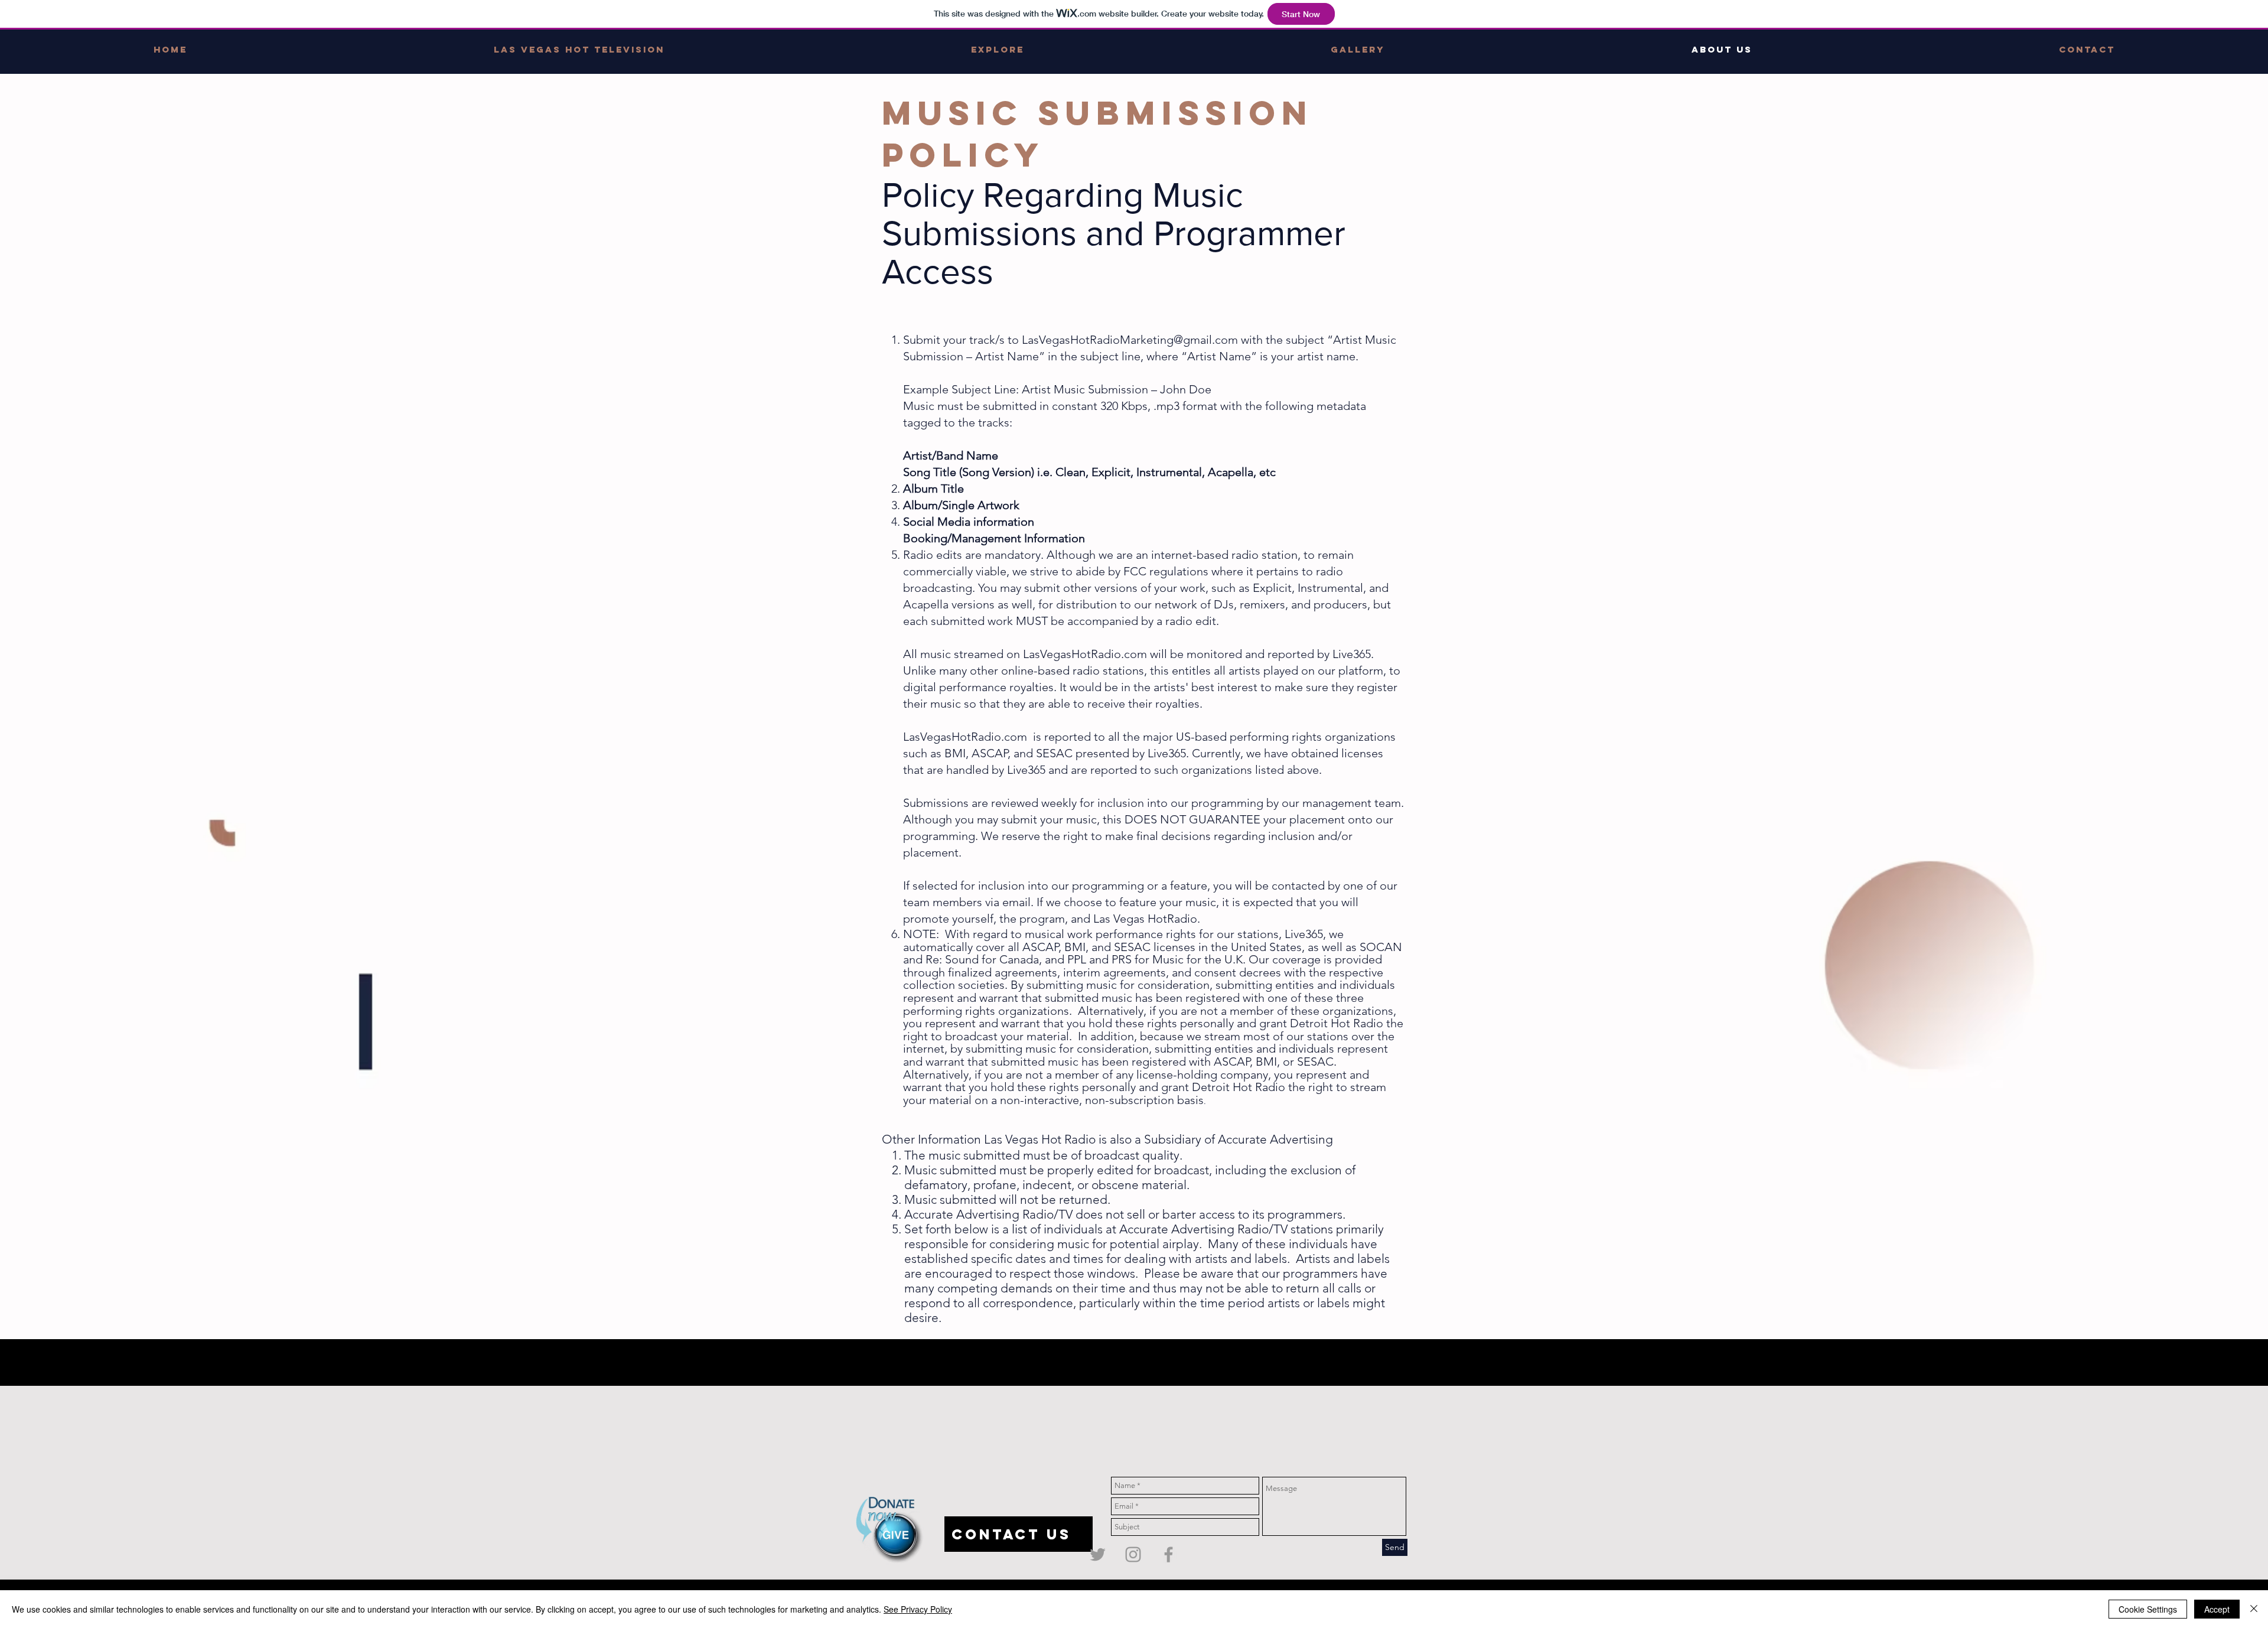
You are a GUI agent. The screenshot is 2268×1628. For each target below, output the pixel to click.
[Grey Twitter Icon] (1098, 1554)
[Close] (2254, 1609)
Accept (2217, 1609)
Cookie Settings (2148, 1609)
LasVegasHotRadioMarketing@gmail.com (1130, 340)
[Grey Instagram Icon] (1133, 1554)
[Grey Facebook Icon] (1169, 1554)
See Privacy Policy (918, 1609)
